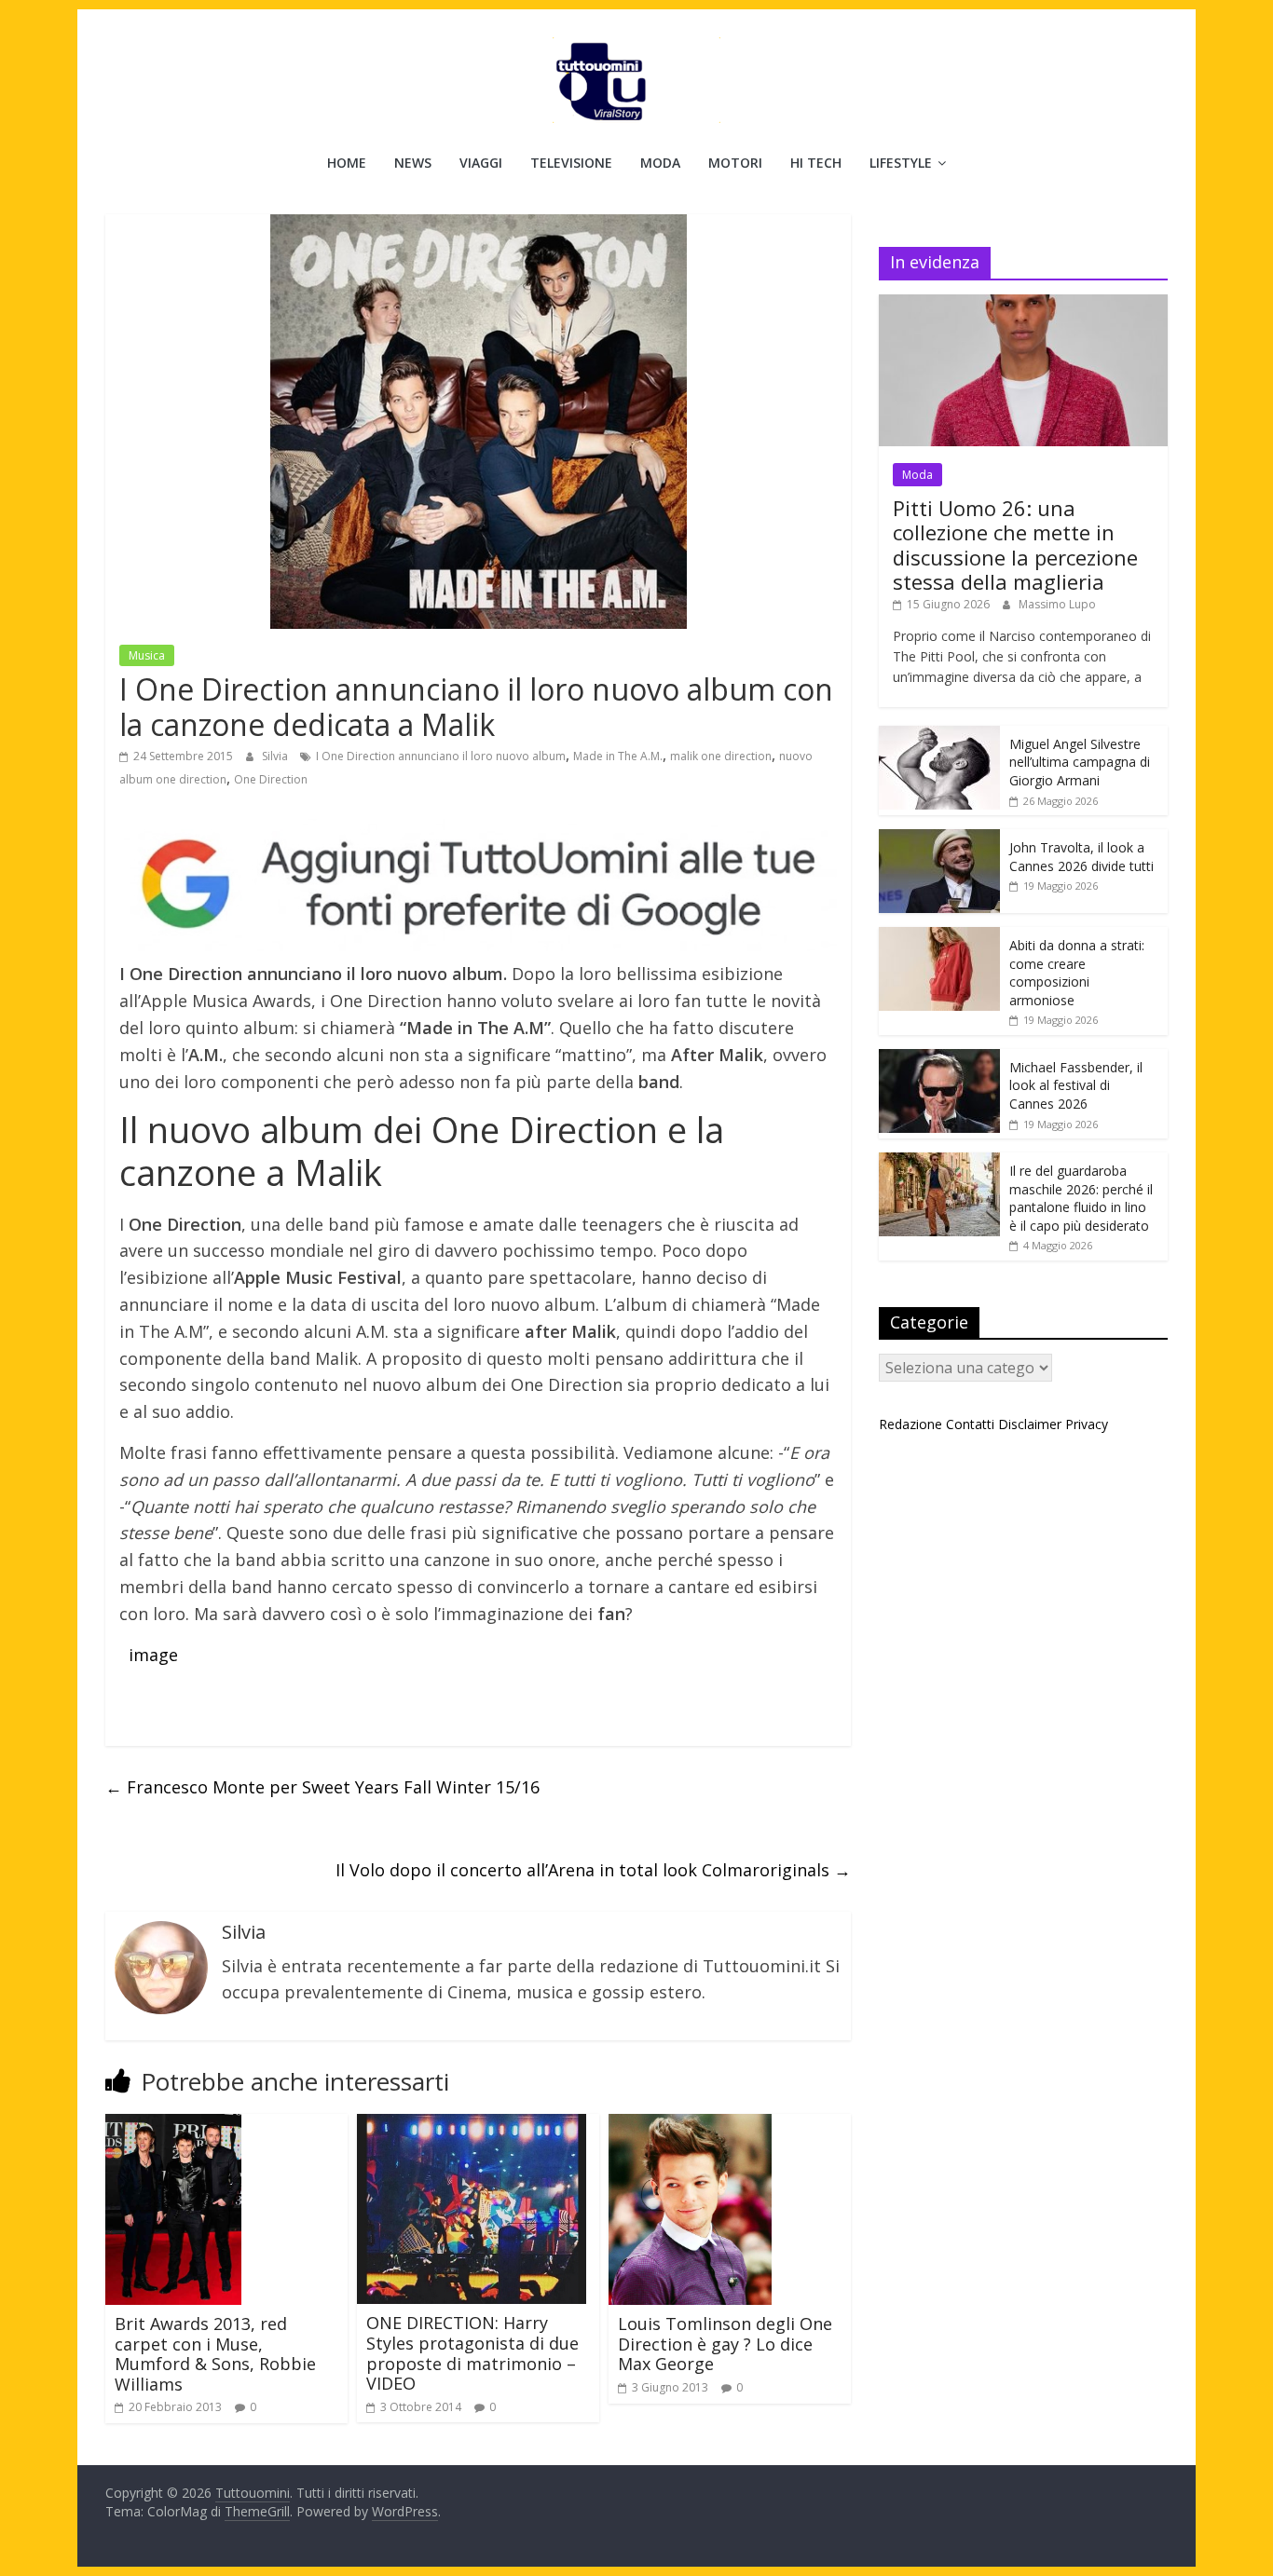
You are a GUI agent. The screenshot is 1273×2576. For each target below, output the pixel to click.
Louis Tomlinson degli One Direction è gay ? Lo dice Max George (725, 2344)
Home (347, 163)
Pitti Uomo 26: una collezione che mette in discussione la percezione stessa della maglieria (1015, 545)
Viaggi (481, 163)
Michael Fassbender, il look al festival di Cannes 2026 (1076, 1085)
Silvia (276, 756)
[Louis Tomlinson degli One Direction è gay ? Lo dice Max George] (690, 2125)
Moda (660, 163)
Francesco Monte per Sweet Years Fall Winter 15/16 (322, 1787)
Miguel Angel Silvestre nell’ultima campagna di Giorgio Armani (1080, 762)
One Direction (271, 779)
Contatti (970, 1424)
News (413, 163)
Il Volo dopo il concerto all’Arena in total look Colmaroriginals (593, 1870)
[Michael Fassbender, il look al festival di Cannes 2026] (939, 1059)
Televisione (571, 163)
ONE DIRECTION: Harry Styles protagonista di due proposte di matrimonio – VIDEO (472, 2353)
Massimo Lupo (1057, 604)
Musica (147, 655)
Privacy (1087, 1424)
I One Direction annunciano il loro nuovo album (441, 756)
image (153, 1655)
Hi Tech (816, 163)
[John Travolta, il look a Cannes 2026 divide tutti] (939, 839)
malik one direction (721, 756)
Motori (735, 163)
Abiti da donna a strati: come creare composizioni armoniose (1077, 973)
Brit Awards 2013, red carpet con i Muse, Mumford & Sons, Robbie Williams (215, 2354)
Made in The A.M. (618, 756)
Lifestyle (901, 163)
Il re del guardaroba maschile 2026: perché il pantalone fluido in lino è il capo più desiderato (1081, 1198)
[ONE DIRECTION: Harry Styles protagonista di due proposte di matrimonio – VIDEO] (472, 2125)
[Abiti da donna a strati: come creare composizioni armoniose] (939, 937)
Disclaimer (1030, 1424)
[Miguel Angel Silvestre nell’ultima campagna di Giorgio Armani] (939, 736)
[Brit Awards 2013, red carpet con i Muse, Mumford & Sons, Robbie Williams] (173, 2125)
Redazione (910, 1424)
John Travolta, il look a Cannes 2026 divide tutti (1081, 857)
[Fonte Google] (478, 886)
